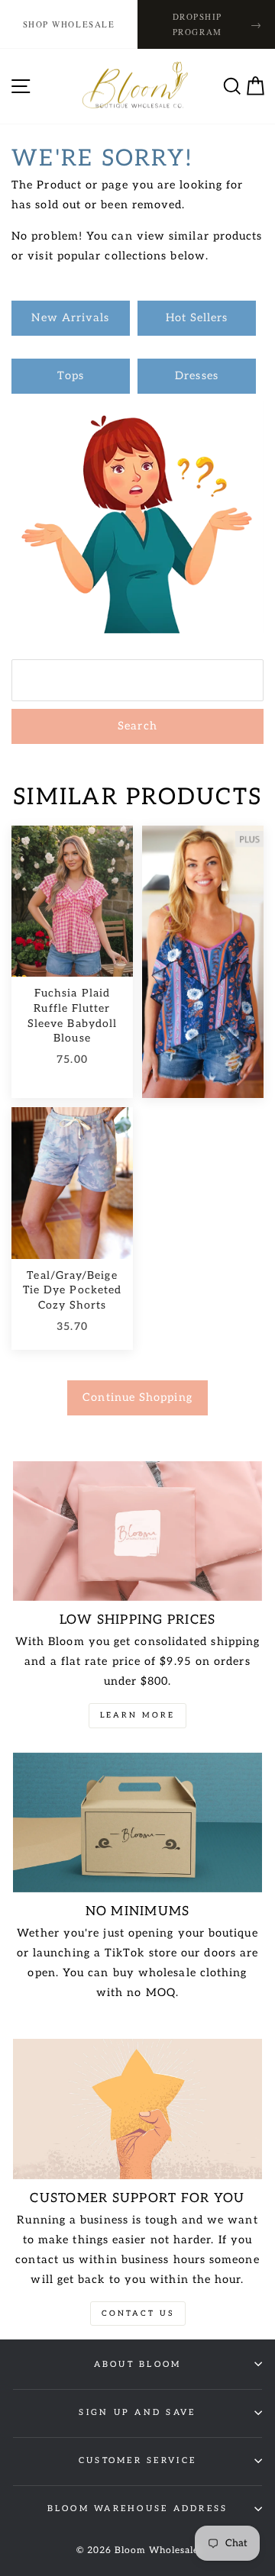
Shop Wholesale (69, 24)
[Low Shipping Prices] (137, 1531)
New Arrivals (70, 318)
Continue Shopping (137, 1397)
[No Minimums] (137, 1823)
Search (137, 726)
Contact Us (138, 2314)
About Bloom (138, 2364)
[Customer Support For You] (137, 2109)
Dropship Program (218, 24)
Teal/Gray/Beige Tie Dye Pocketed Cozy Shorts (72, 1290)
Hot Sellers (197, 318)
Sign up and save (137, 2412)
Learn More (137, 1715)
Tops (71, 376)
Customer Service (137, 2460)
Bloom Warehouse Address (138, 2508)
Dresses (197, 376)
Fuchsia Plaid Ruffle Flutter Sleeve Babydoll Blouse (72, 1016)
